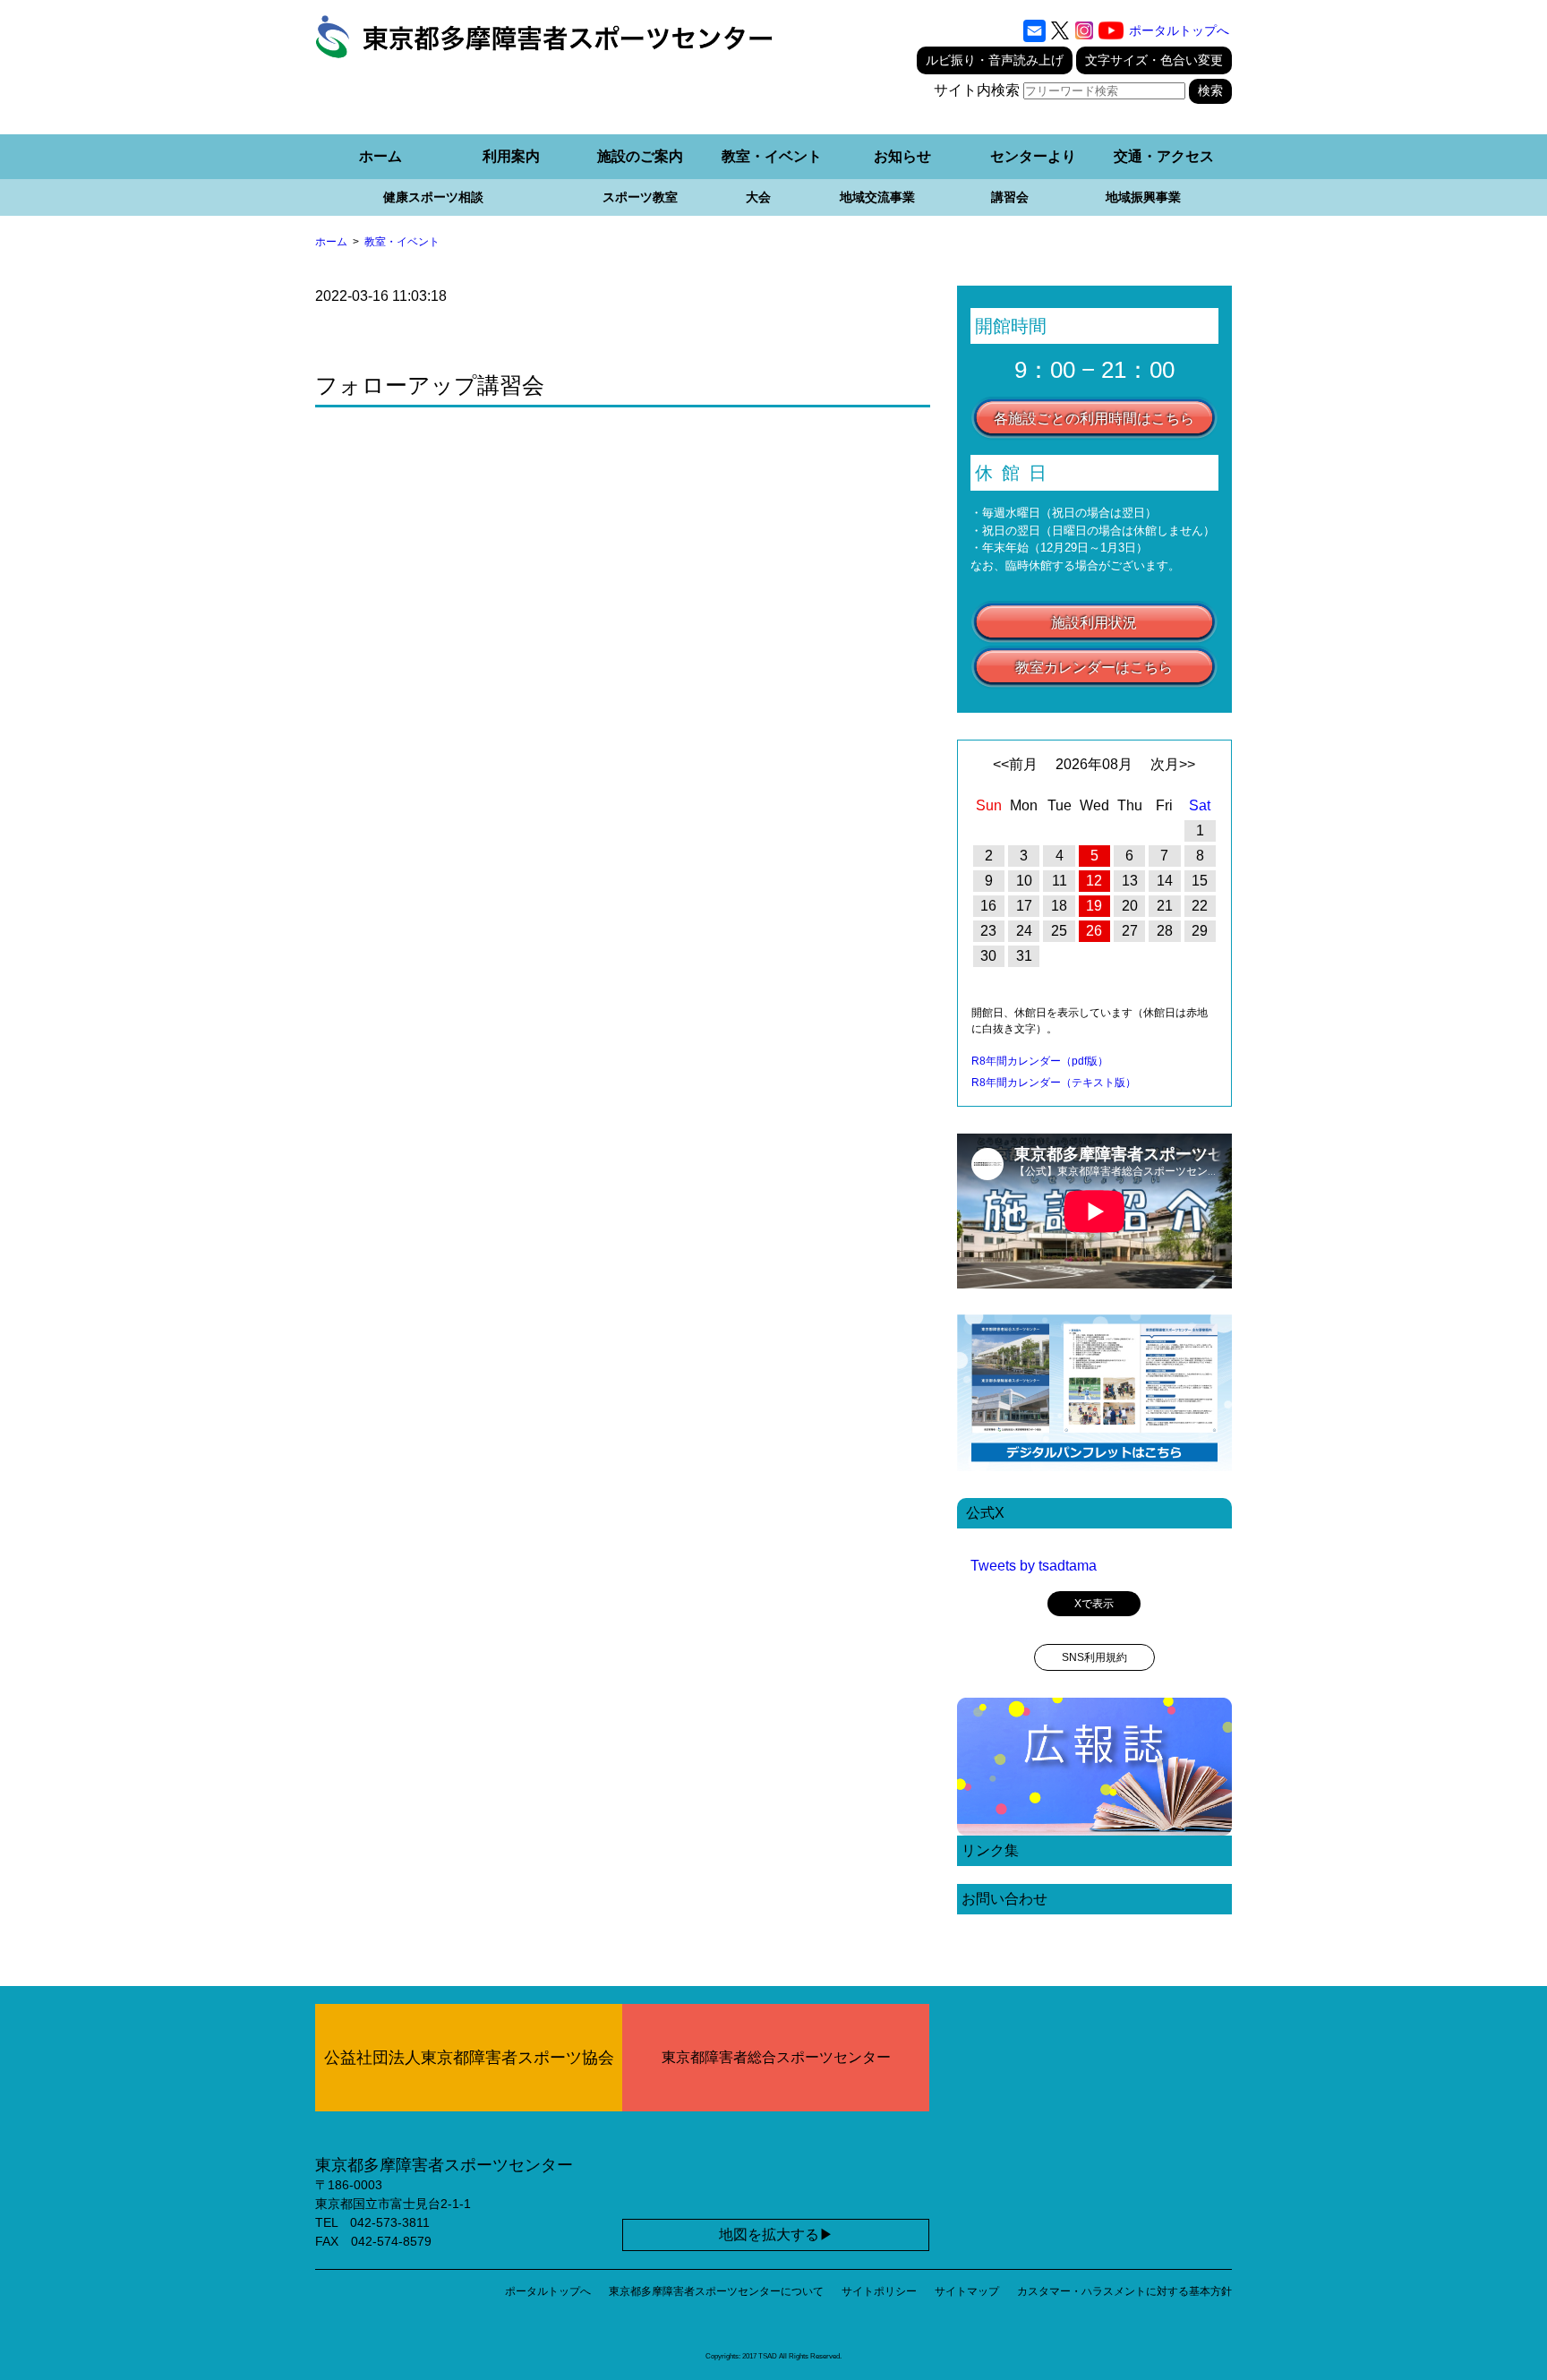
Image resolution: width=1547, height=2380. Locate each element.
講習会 (1010, 197)
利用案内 (511, 156)
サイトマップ (967, 2291)
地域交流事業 (877, 197)
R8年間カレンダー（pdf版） (1040, 1061)
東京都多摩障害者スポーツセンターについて (716, 2291)
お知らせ (902, 156)
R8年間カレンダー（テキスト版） (1054, 1083)
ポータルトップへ (1179, 30)
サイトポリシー (879, 2291)
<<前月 (1015, 764)
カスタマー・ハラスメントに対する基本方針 (1124, 2291)
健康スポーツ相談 (433, 197)
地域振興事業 (1143, 197)
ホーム (380, 156)
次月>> (1173, 764)
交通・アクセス (1164, 156)
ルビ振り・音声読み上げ (995, 60)
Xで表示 (1094, 1604)
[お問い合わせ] (1034, 30)
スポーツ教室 (640, 197)
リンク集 (990, 1850)
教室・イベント (772, 156)
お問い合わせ (1004, 1899)
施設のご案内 (640, 156)
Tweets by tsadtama (1034, 1566)
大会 (758, 197)
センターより (1033, 156)
